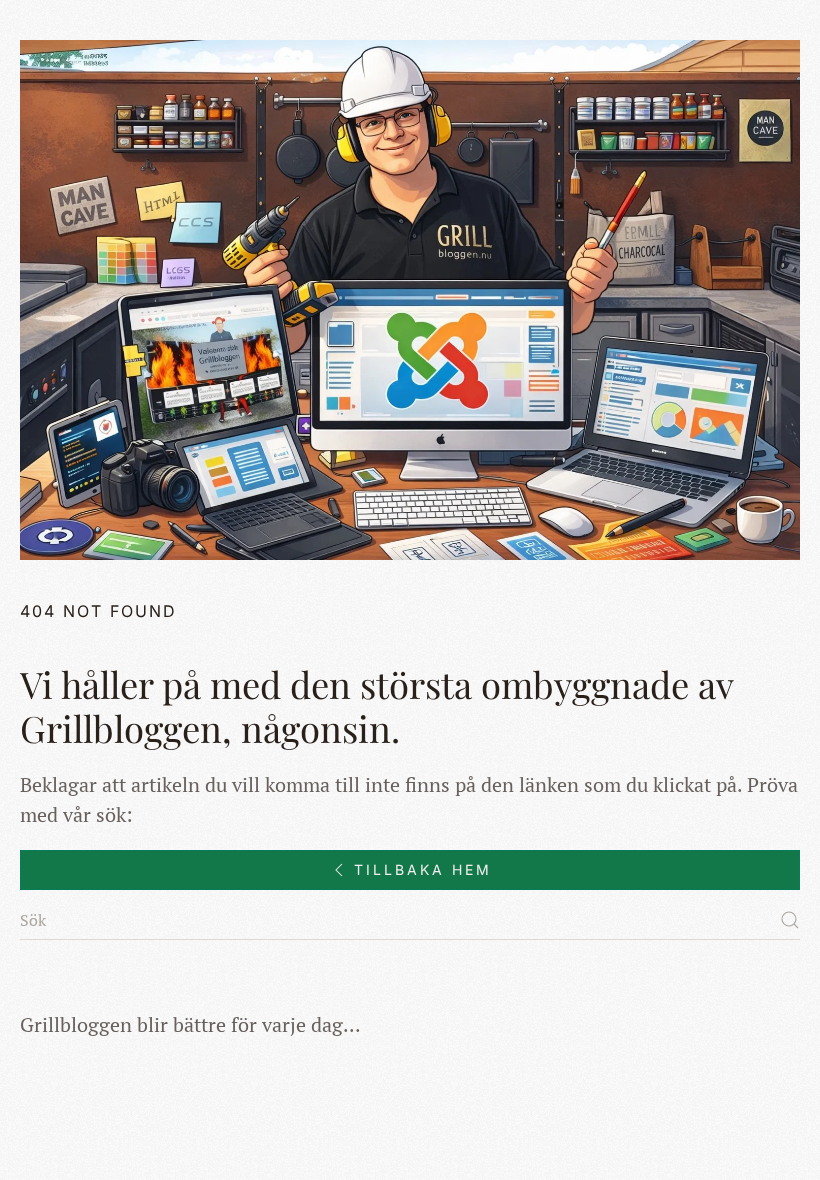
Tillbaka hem (423, 869)
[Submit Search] (790, 920)
